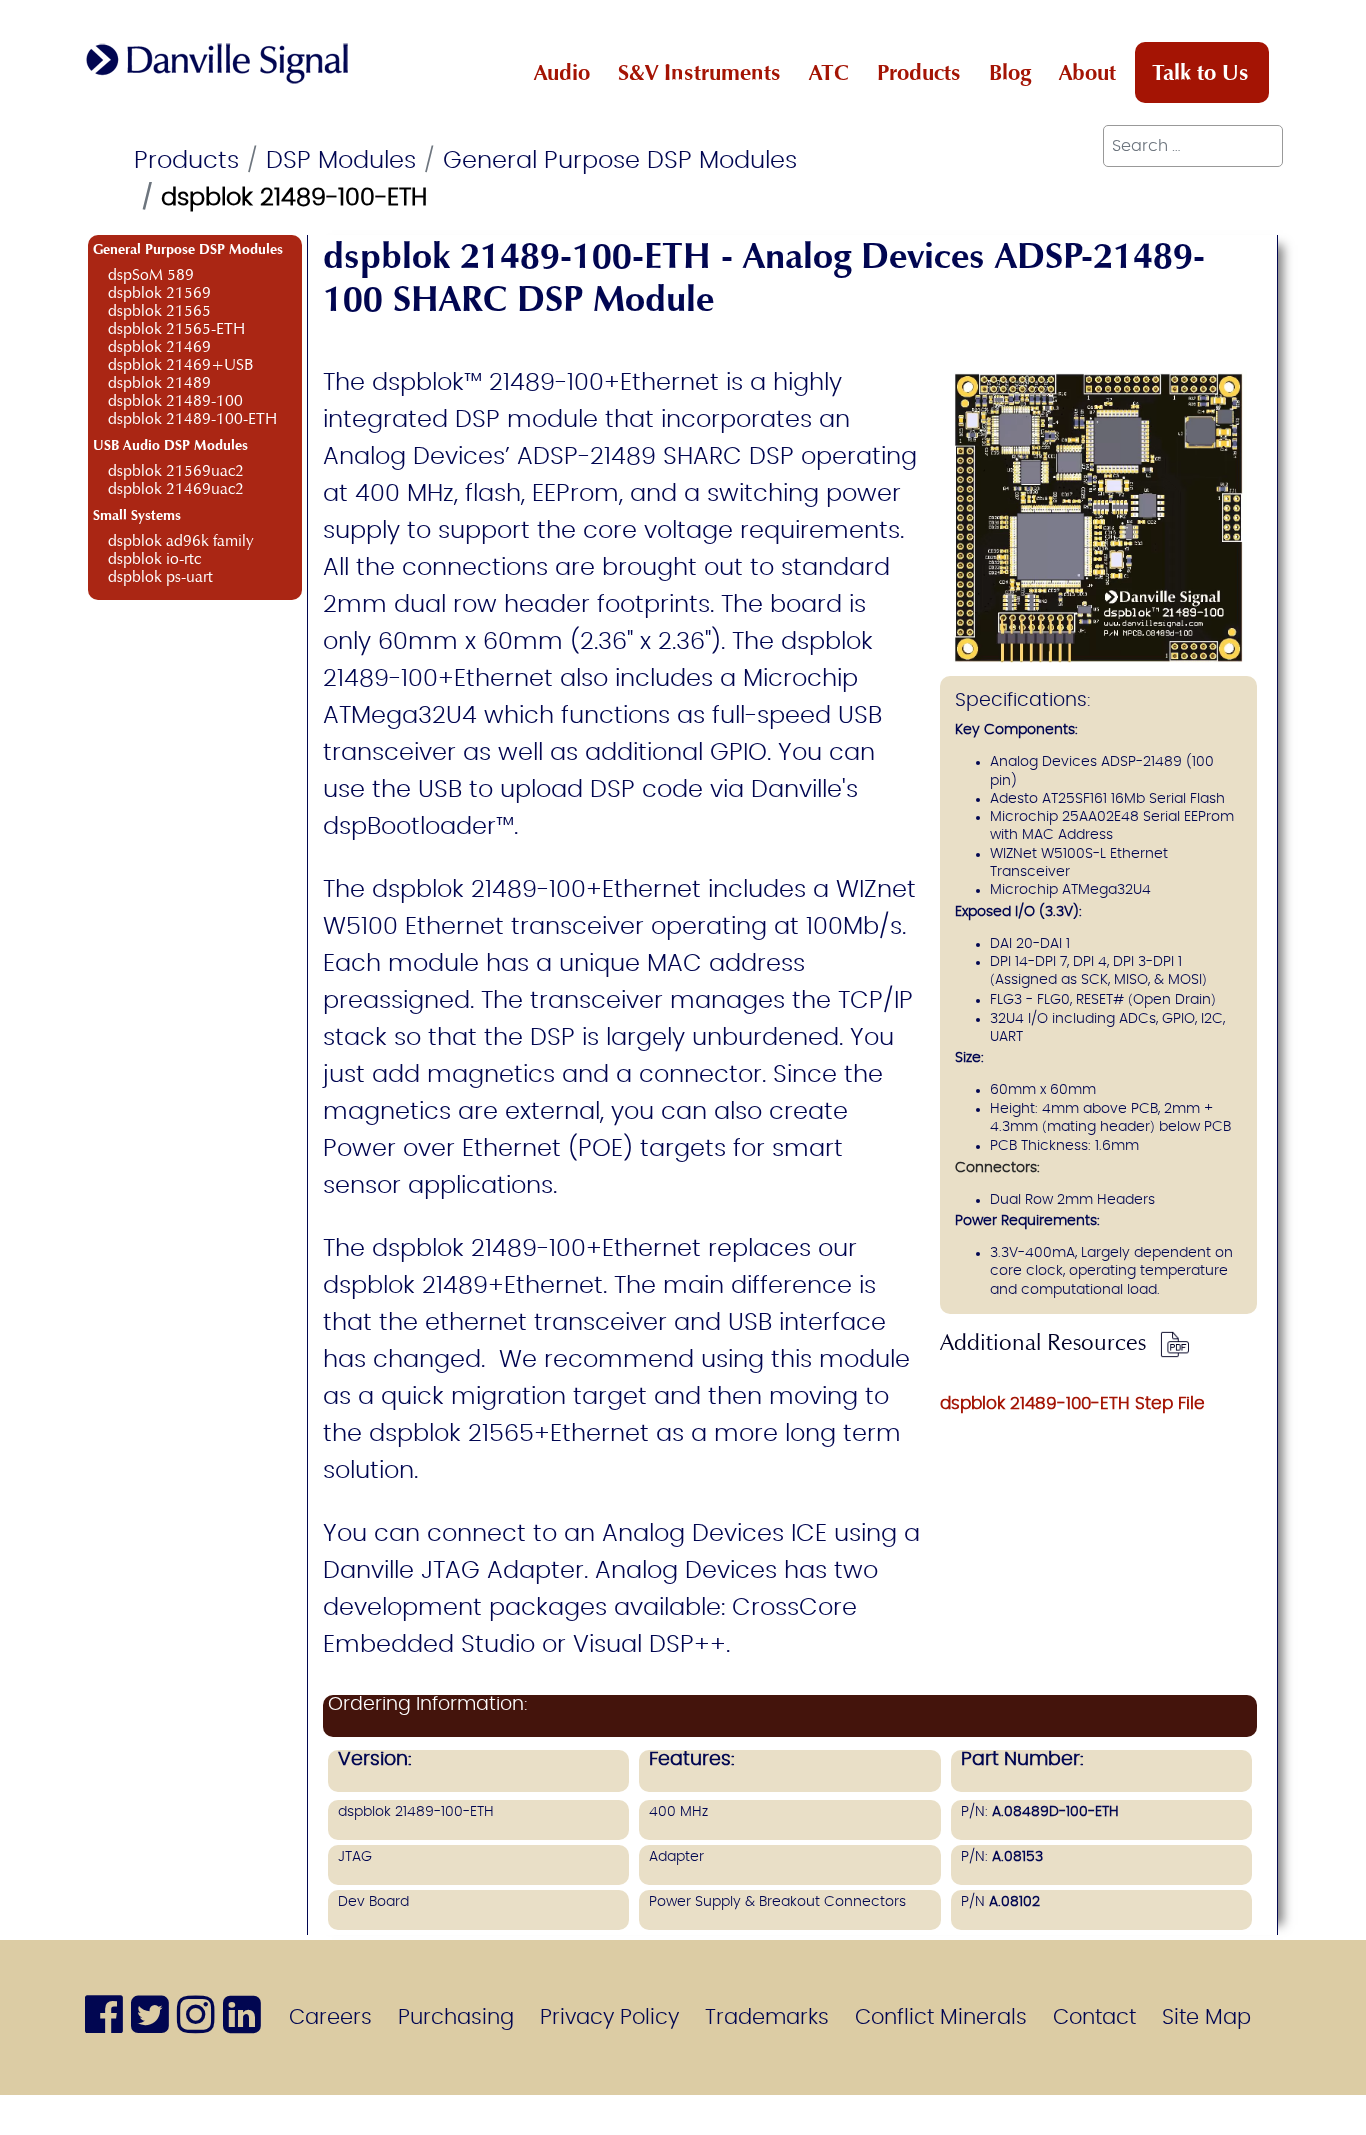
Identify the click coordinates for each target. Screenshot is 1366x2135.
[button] (1341, 2110)
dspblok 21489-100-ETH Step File (1072, 1403)
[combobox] (1193, 146)
